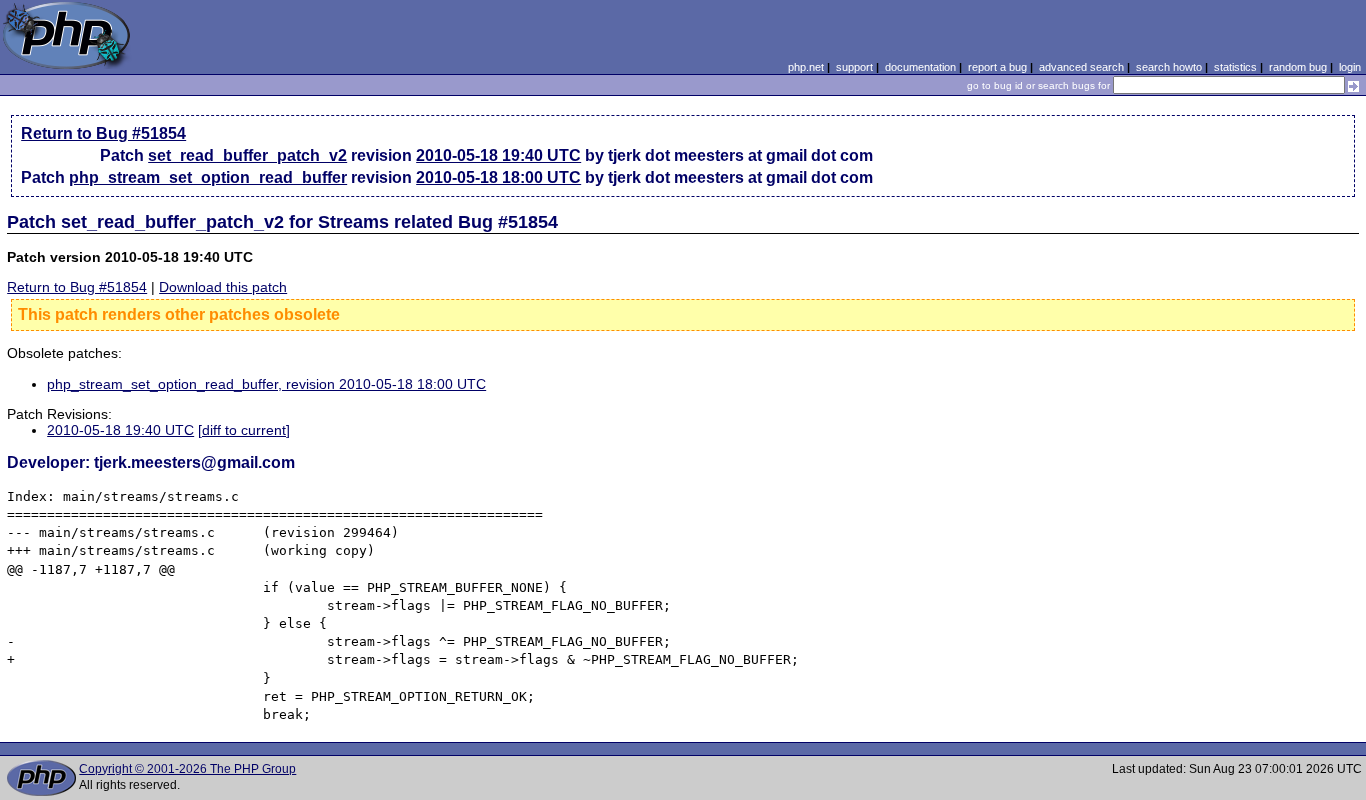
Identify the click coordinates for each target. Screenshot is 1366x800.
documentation (920, 67)
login (1350, 67)
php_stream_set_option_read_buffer (208, 177)
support (854, 67)
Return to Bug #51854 (103, 133)
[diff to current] (244, 430)
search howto (1169, 67)
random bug (1298, 67)
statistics (1235, 67)
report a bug (997, 67)
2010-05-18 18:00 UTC (498, 177)
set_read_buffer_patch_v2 (247, 155)
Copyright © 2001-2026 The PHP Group (187, 769)
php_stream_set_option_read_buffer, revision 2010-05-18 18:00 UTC (266, 384)
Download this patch (223, 287)
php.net (806, 67)
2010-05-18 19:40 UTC (498, 155)
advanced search (1081, 67)
